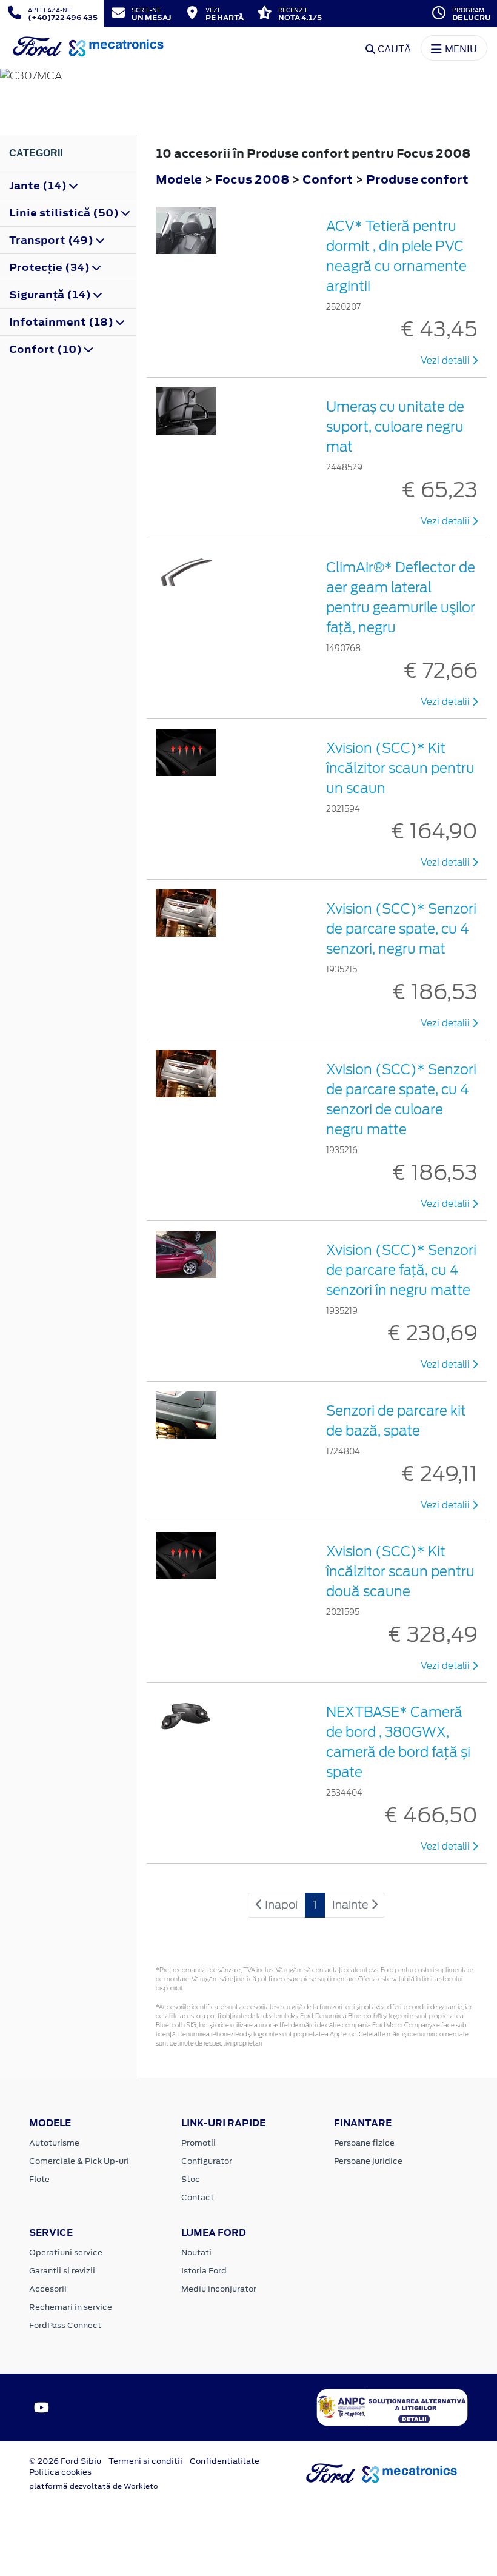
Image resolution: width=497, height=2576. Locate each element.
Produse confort (417, 179)
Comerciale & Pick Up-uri (79, 2161)
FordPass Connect (65, 2325)
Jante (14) (39, 186)
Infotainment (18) (62, 322)
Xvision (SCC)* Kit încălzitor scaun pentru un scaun (400, 768)
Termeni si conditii (145, 2461)
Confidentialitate (225, 2461)
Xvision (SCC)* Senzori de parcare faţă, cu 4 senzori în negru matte (401, 1270)
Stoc (191, 2179)
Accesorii (48, 2289)
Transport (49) (52, 240)
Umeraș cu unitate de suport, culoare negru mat (395, 427)
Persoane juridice (368, 2161)
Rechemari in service (71, 2307)
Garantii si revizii (62, 2271)
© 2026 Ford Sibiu (65, 2461)
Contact (198, 2197)
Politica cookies (60, 2472)
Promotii (198, 2143)
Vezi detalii (446, 361)
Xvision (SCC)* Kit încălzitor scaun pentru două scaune (400, 1571)
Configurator (207, 2161)
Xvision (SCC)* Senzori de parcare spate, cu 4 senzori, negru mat (401, 929)
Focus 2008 (252, 179)
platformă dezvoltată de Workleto (94, 2486)
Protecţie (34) (51, 267)
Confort (329, 179)
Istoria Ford (204, 2271)
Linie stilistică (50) (65, 213)
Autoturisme (54, 2143)
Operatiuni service (66, 2253)
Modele (179, 179)
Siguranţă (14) (51, 295)
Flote (39, 2179)
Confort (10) (47, 349)
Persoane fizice (364, 2143)
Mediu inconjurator (219, 2289)
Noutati (196, 2253)
